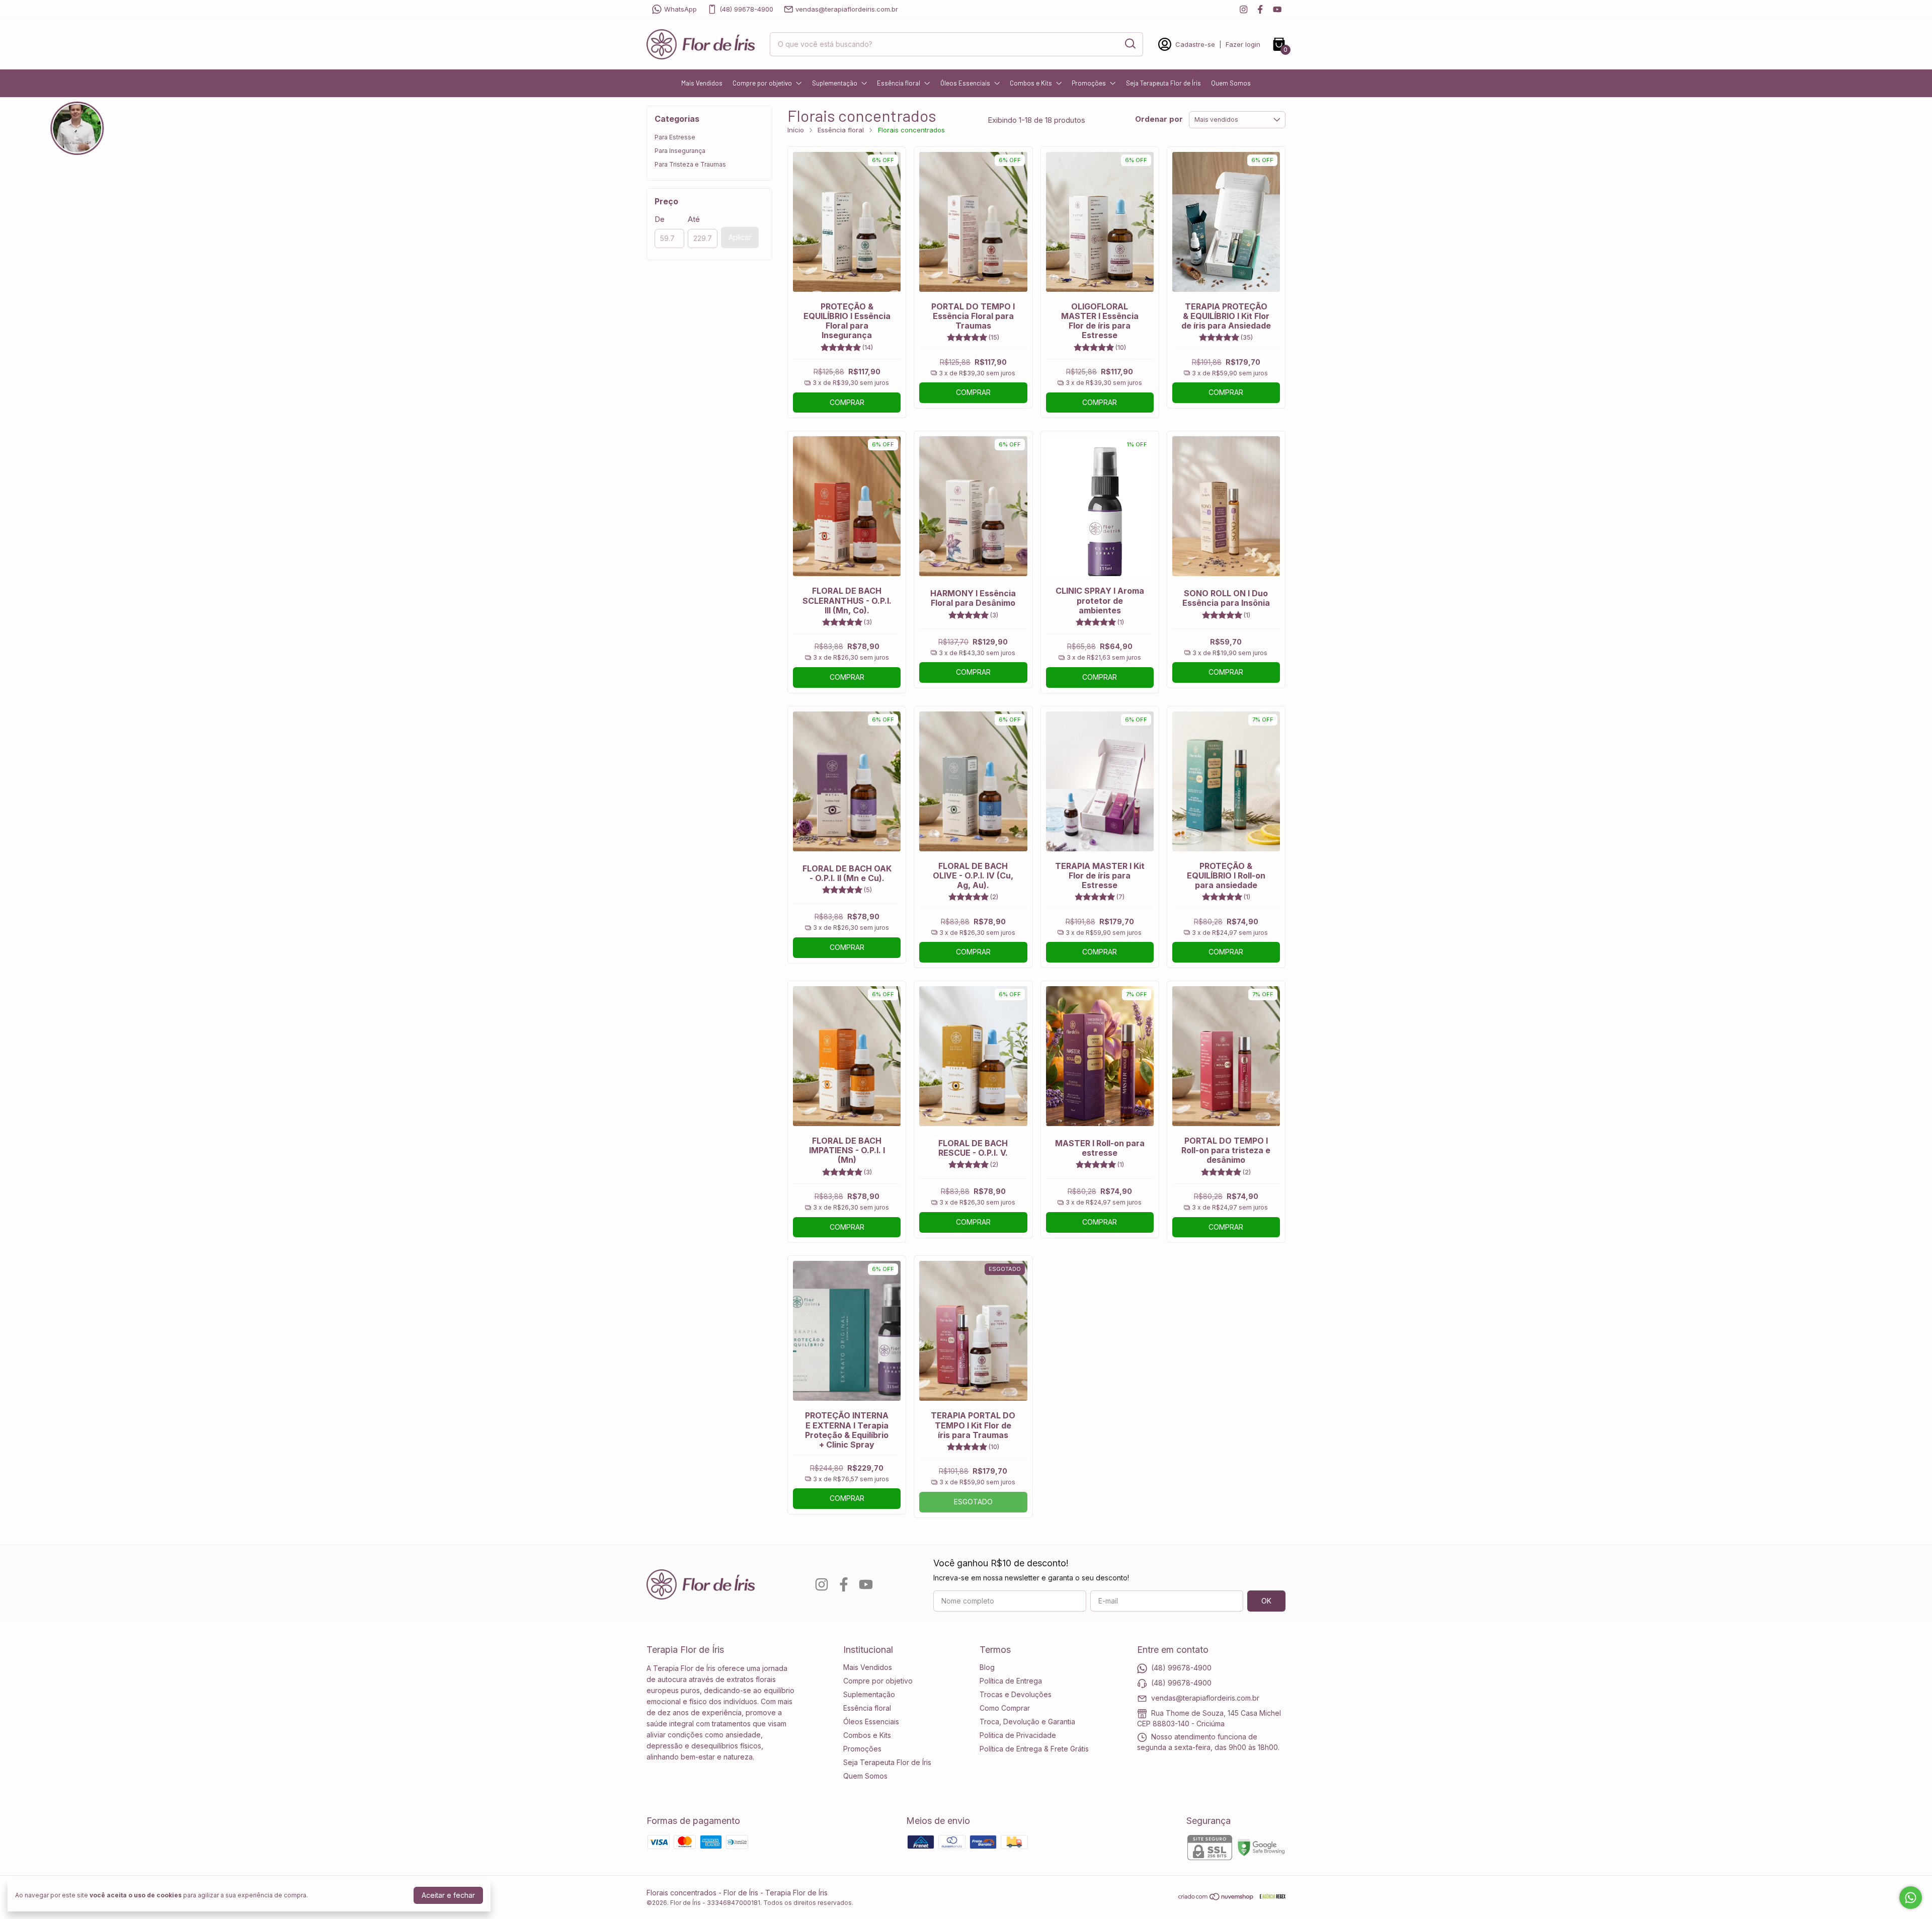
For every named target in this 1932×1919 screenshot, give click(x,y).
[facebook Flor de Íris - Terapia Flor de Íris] (1260, 9)
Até (694, 219)
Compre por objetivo (762, 83)
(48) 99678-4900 (746, 9)
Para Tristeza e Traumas (690, 164)
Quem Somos (1231, 83)
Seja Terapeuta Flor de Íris (1163, 83)
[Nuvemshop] (1216, 1898)
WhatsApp (680, 9)
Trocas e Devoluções (1016, 1694)
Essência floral (899, 83)
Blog (987, 1667)
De (660, 219)
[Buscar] (1130, 44)
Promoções (1089, 83)
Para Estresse (675, 137)
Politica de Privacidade (1018, 1735)
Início (796, 130)
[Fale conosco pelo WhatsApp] (1911, 1898)
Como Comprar (1005, 1708)
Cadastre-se (1195, 44)
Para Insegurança (680, 151)
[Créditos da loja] (1270, 1897)
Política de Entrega (1011, 1681)
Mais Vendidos (702, 83)
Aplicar (740, 237)
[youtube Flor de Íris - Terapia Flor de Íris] (1277, 9)
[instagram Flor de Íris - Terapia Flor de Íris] (1243, 9)
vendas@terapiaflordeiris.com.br (847, 9)
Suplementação (835, 83)
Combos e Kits (1031, 83)
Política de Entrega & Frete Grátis (1034, 1749)
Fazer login (1243, 44)
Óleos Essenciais (965, 83)
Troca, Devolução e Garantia (1027, 1722)
